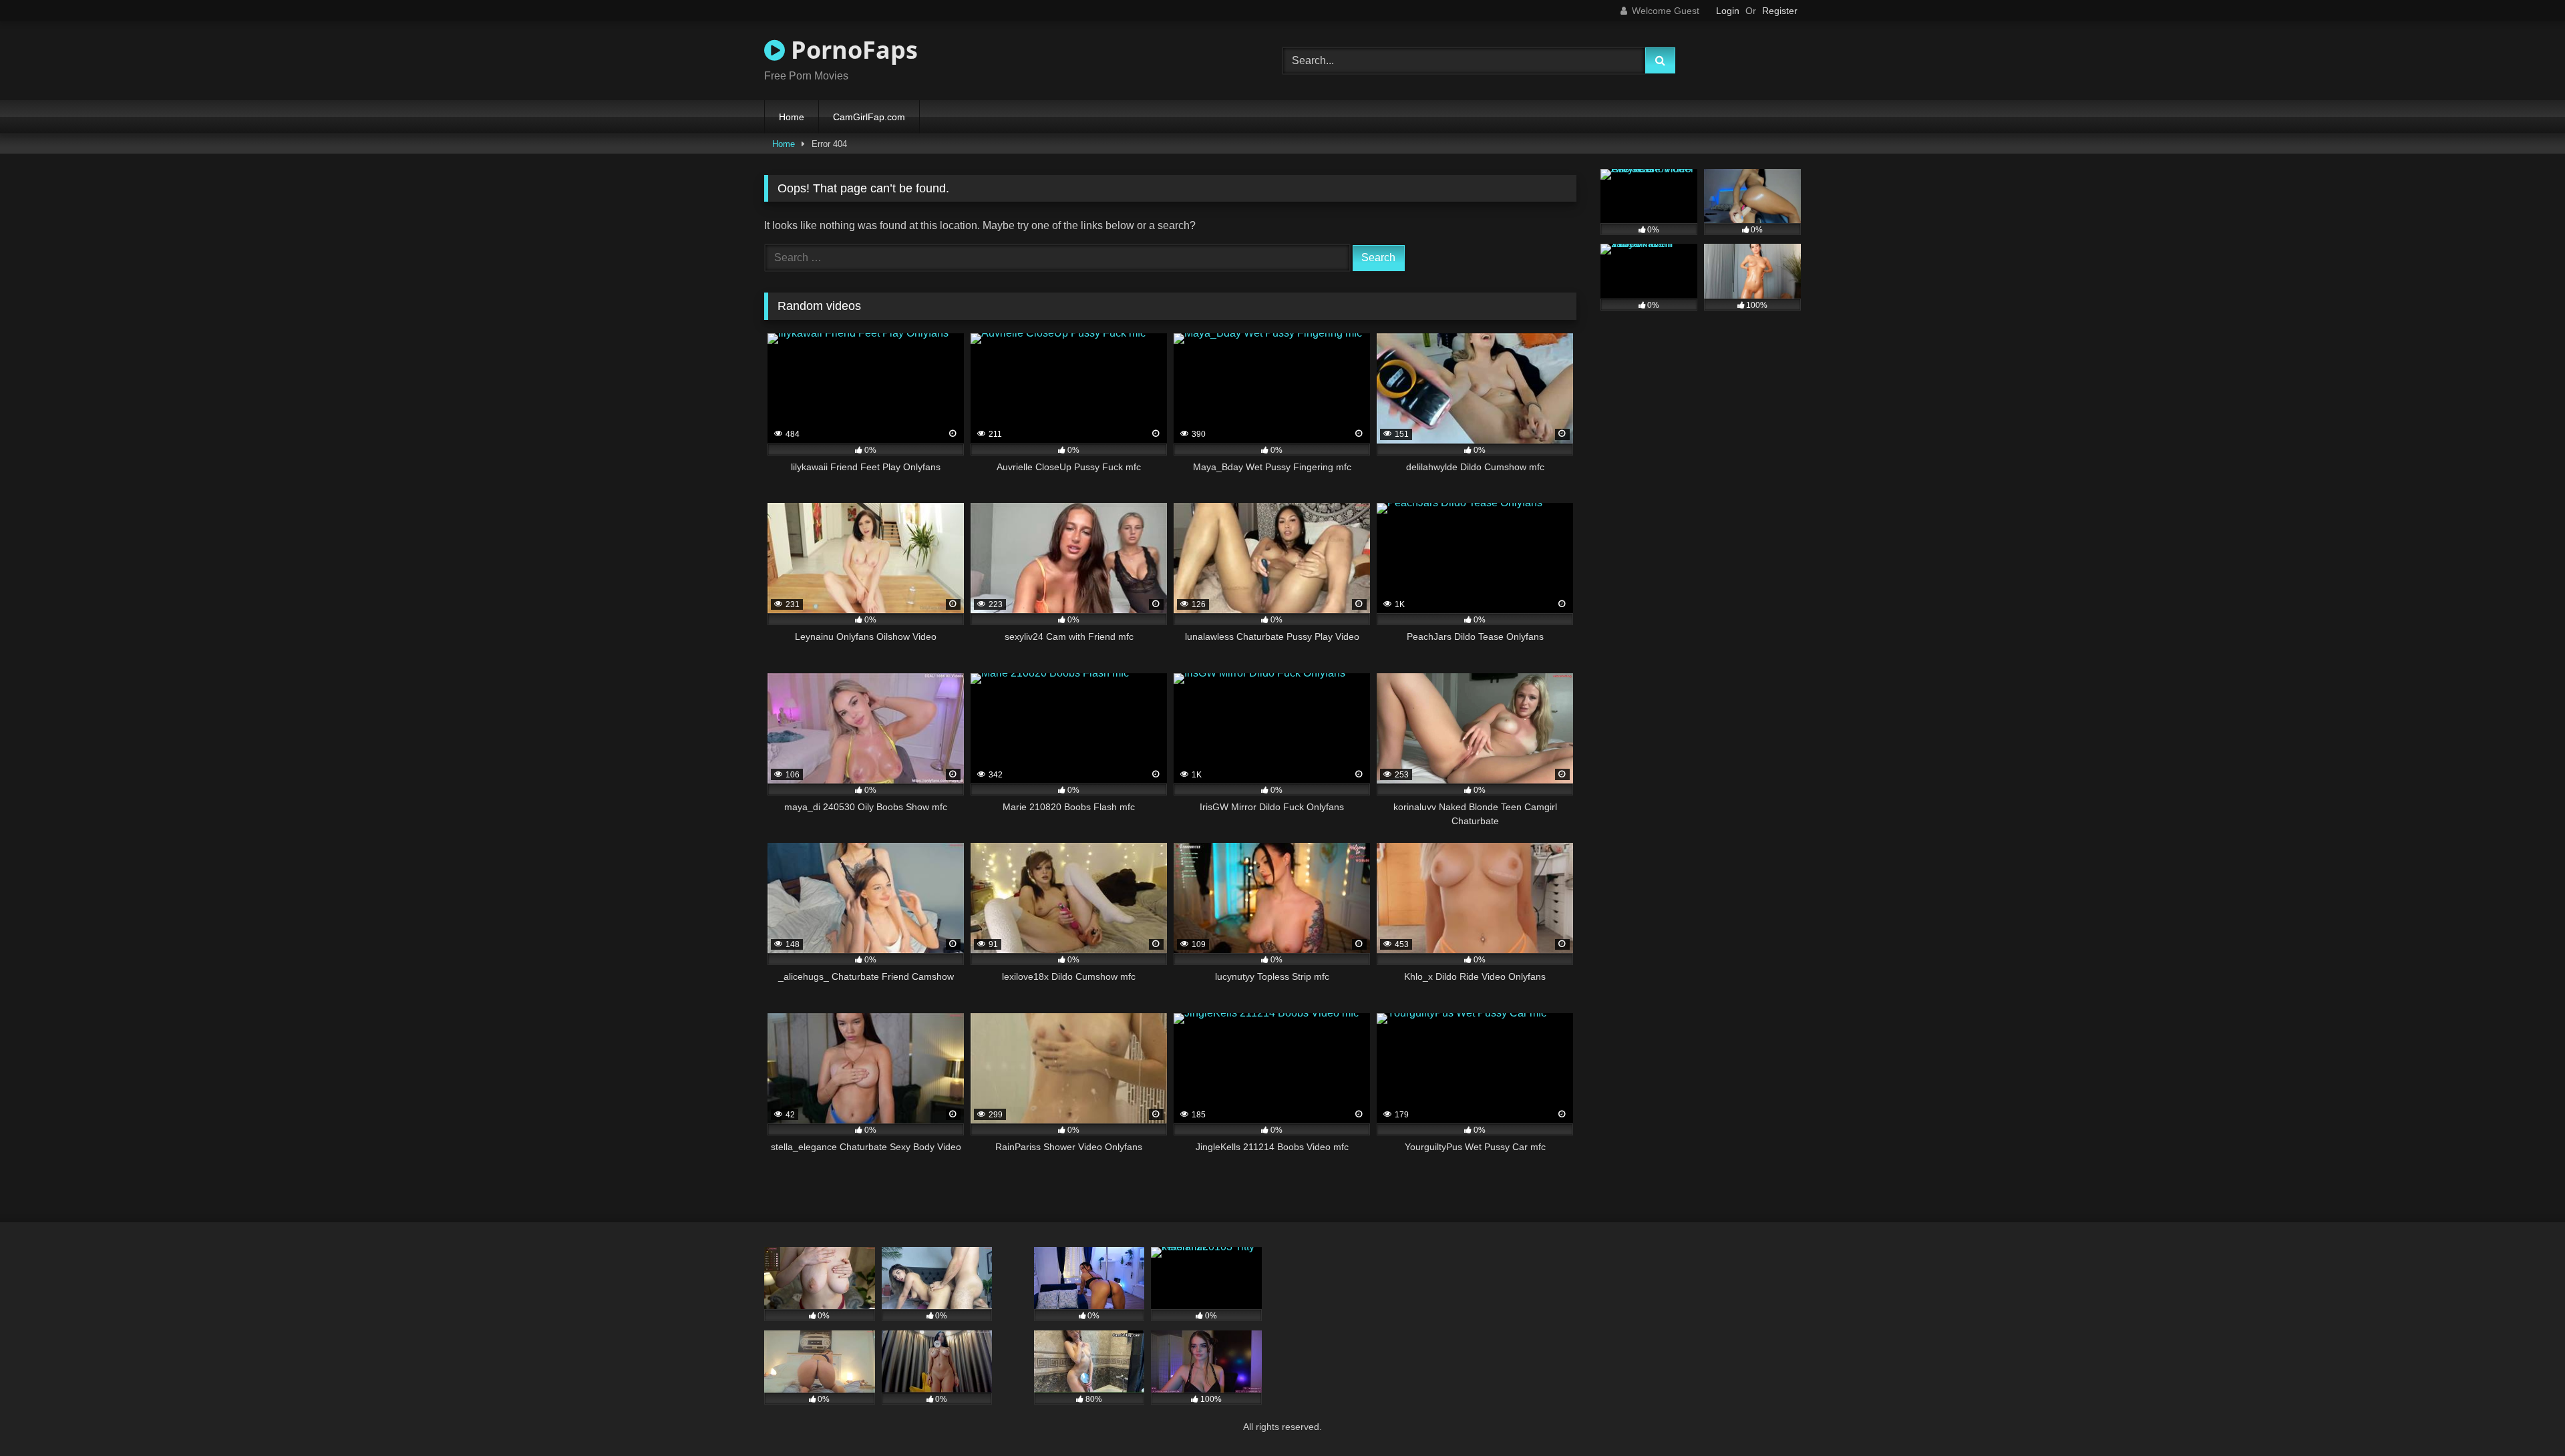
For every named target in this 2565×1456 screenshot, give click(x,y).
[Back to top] (2524, 1416)
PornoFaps (851, 50)
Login (1728, 11)
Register (1780, 11)
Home (792, 117)
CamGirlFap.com (869, 117)
